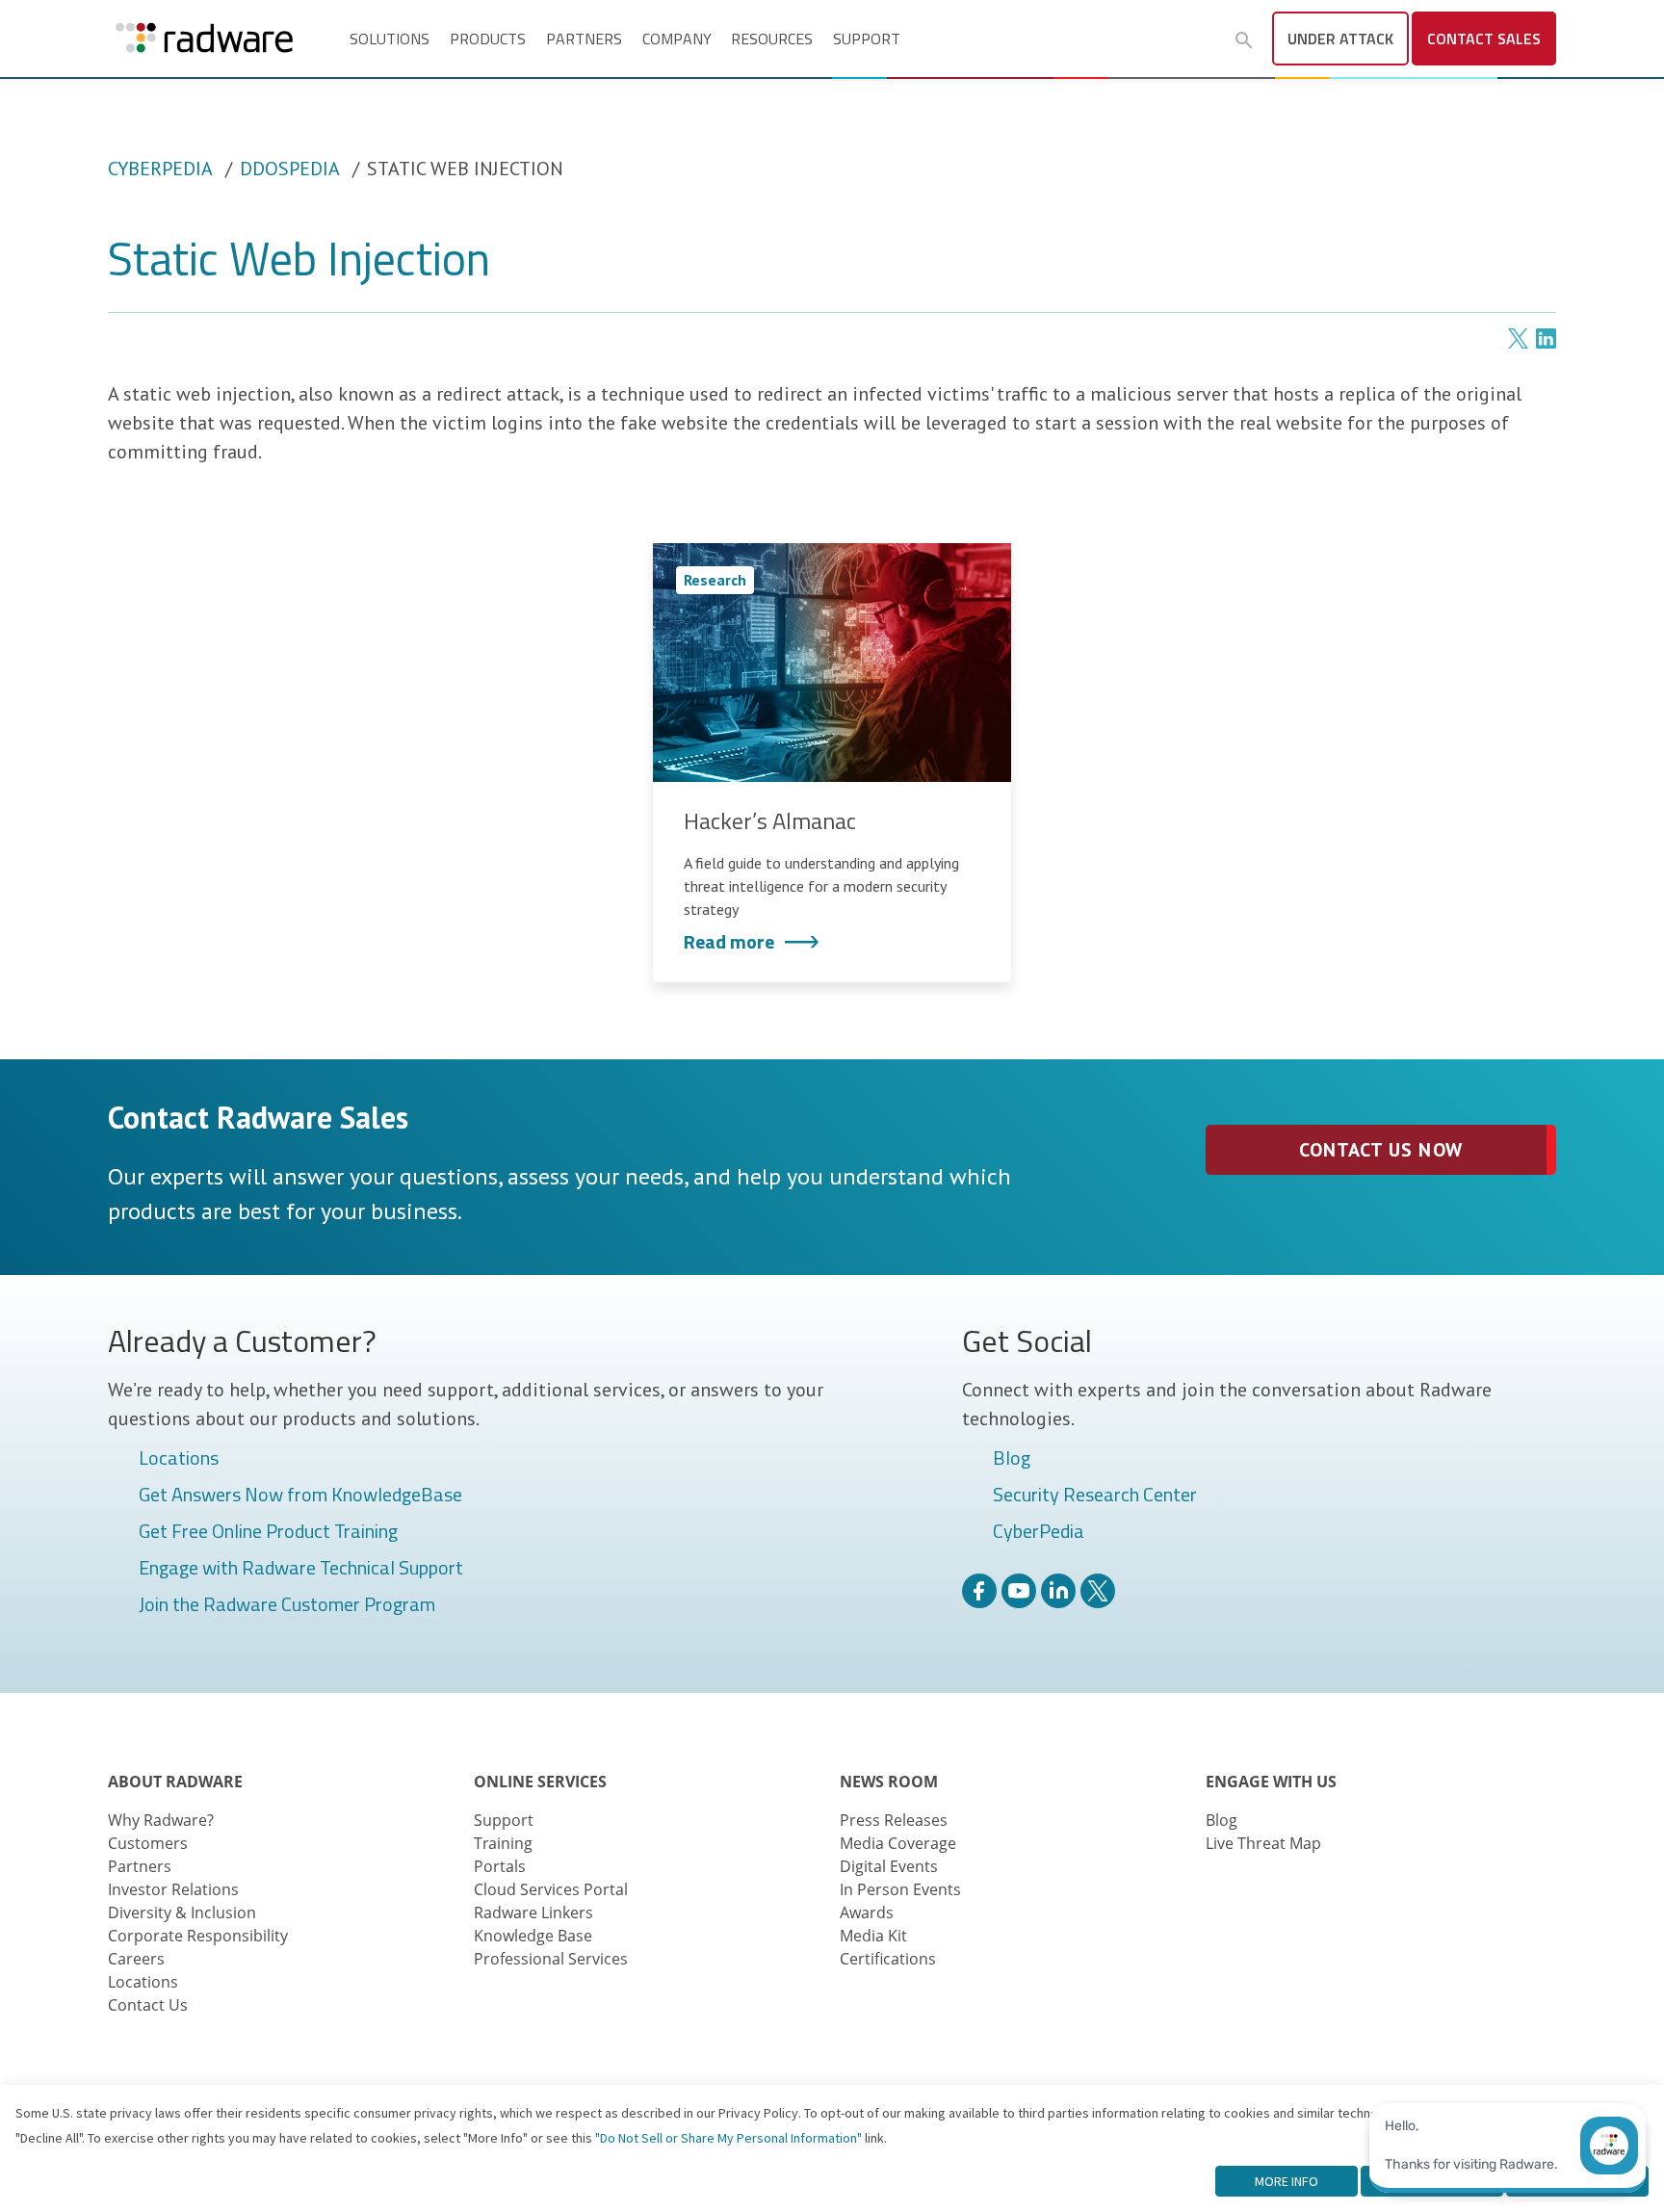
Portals (500, 1866)
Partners (584, 39)
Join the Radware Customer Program (287, 1605)
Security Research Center (1095, 1496)
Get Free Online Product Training (268, 1532)
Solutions (390, 39)
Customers (148, 1843)
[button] (1244, 40)
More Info (1287, 2181)
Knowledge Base (533, 1936)
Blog (1012, 1459)
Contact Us (148, 2005)
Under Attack (1340, 39)
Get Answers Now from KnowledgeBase (300, 1496)
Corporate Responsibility (198, 1936)
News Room (889, 1782)
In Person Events (900, 1889)
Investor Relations (173, 1889)
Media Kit (873, 1936)
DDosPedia (290, 169)
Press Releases (894, 1820)
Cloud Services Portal (551, 1889)
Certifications (888, 1959)
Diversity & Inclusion (182, 1913)
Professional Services (551, 1959)
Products (488, 39)
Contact (1484, 39)
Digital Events (889, 1866)
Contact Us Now (1380, 1150)
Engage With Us (1271, 1782)
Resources (772, 39)
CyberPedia (160, 169)
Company (677, 39)
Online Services (540, 1782)
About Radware (175, 1782)
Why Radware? (161, 1820)
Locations (179, 1459)
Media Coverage (898, 1843)
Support (867, 39)
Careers (136, 1959)
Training (503, 1843)
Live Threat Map (1263, 1843)
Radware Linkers (533, 1913)
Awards (867, 1913)
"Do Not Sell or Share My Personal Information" (728, 2138)
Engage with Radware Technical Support (301, 1569)
